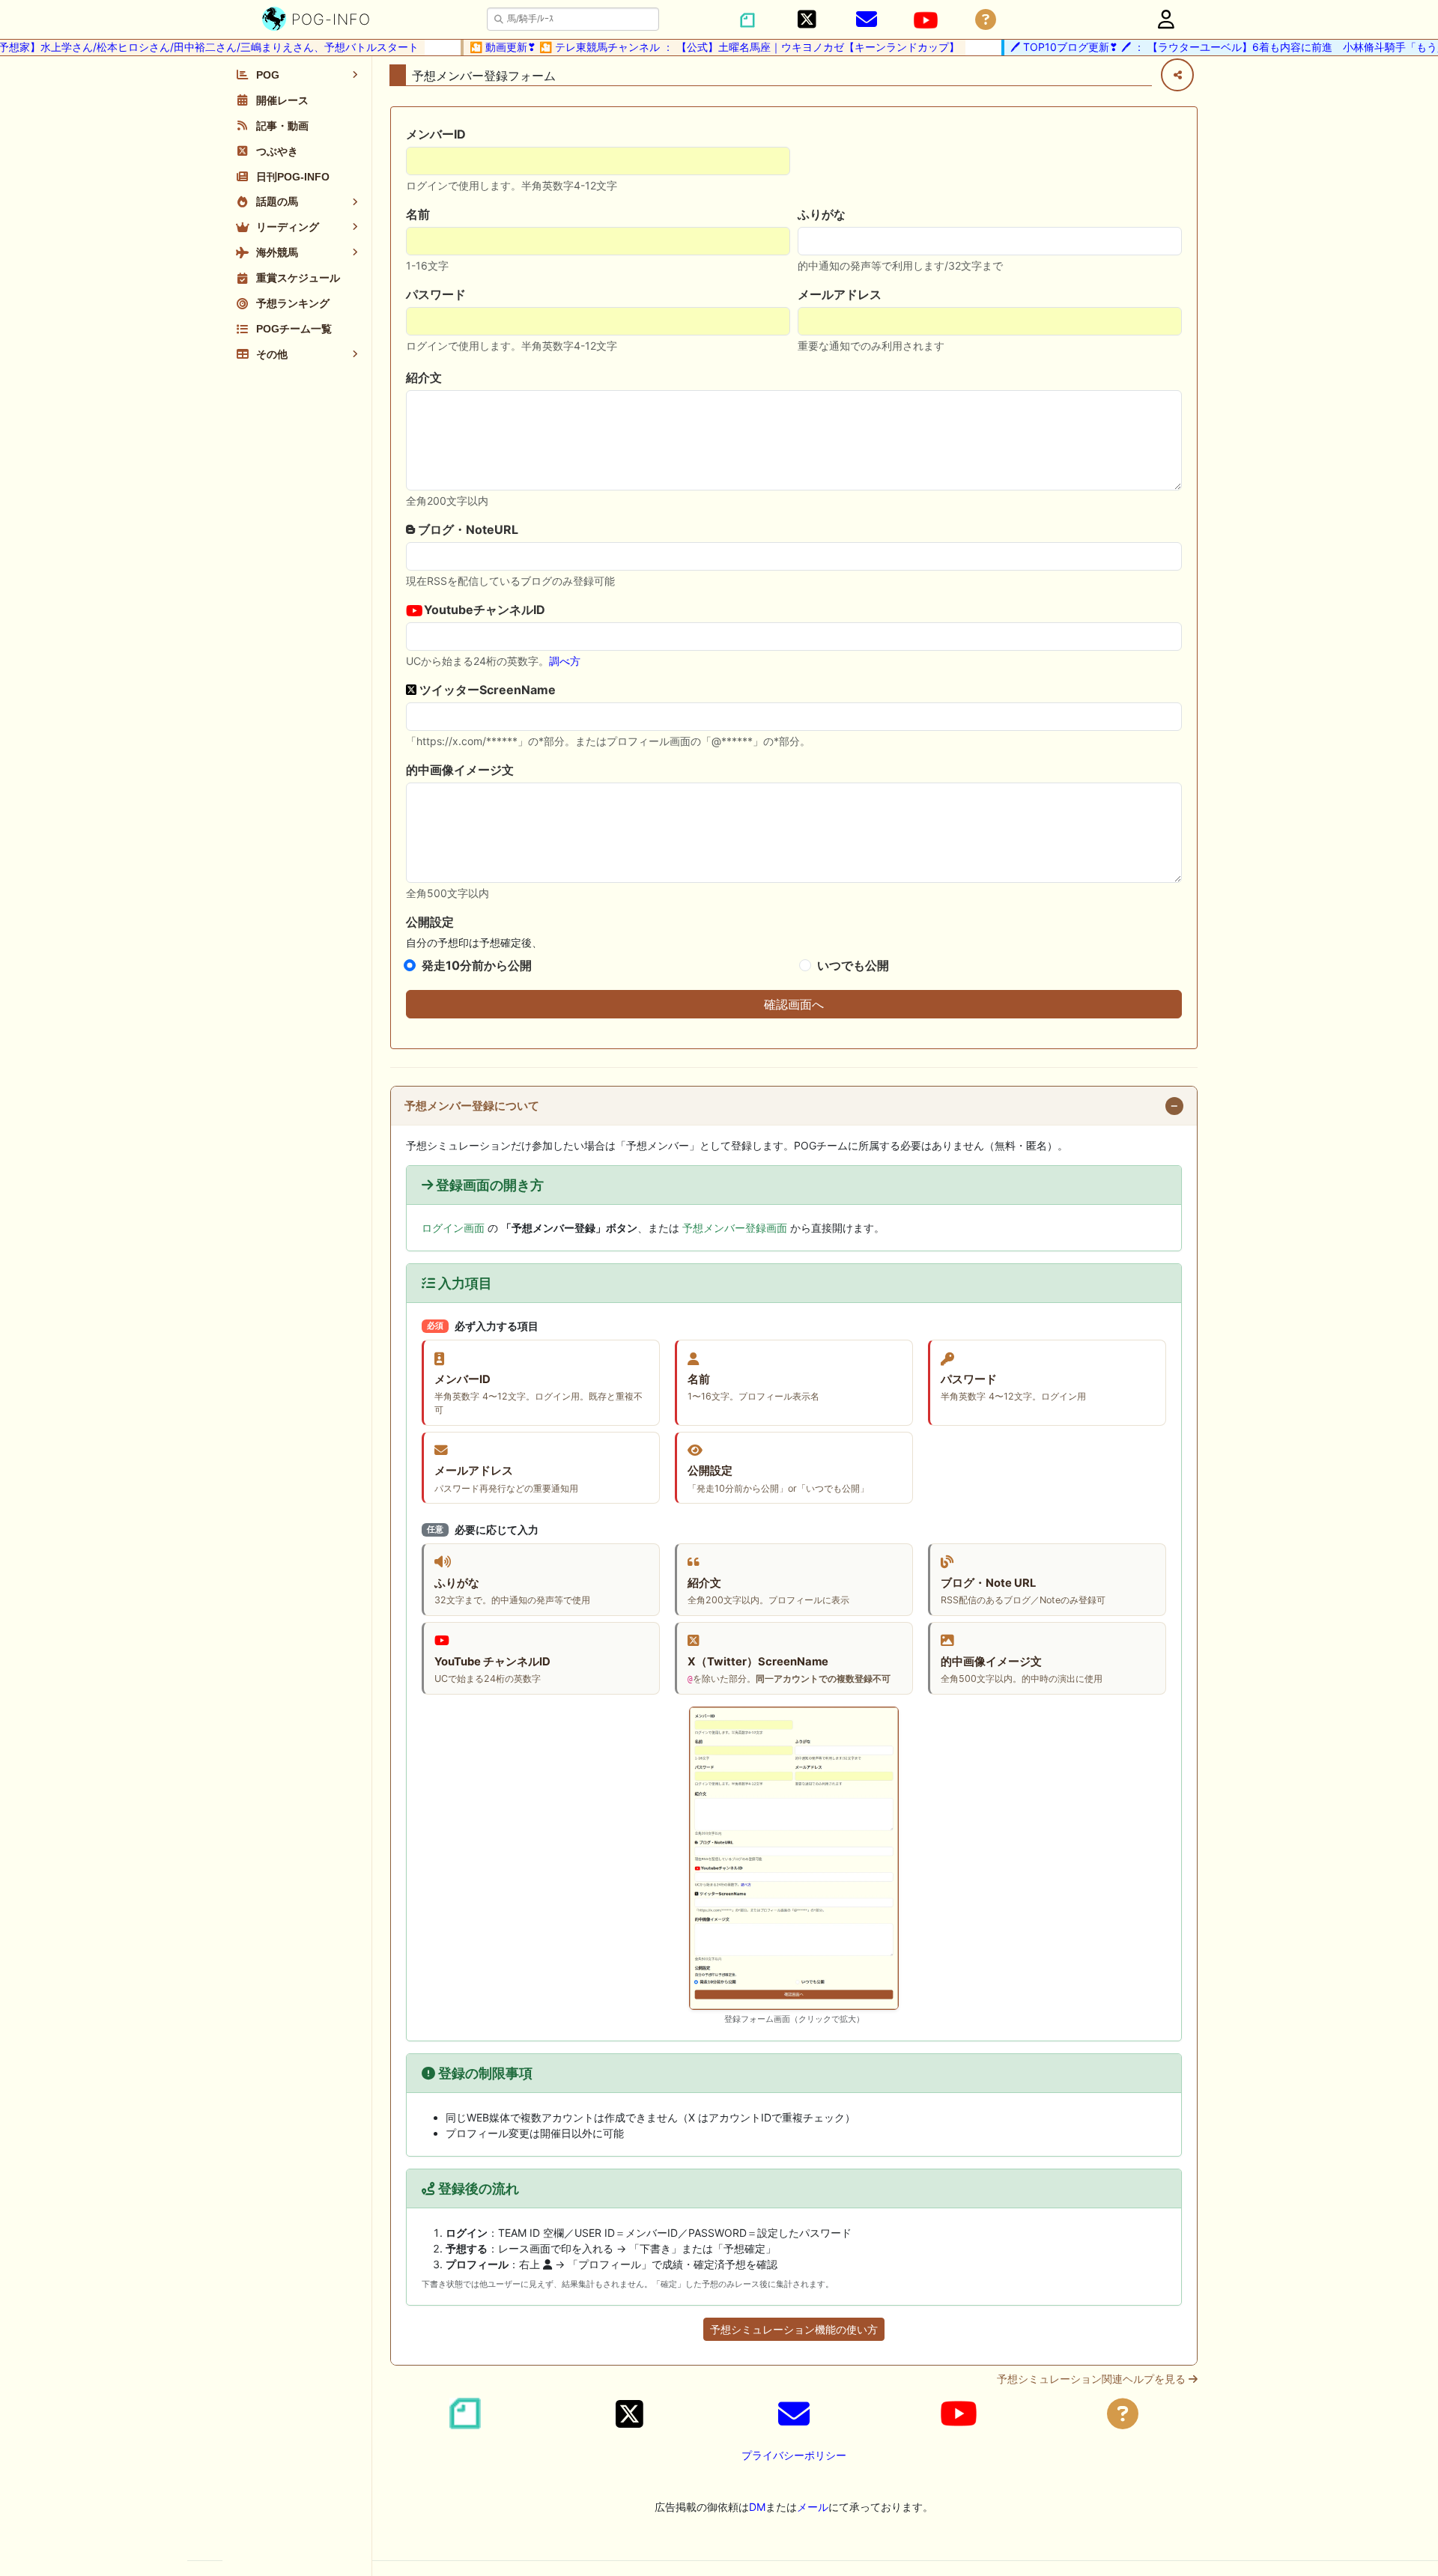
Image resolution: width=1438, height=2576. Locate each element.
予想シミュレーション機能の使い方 (794, 2329)
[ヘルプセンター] (986, 20)
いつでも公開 (853, 965)
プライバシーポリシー (794, 2455)
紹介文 (424, 377)
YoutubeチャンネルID (483, 610)
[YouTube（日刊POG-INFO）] (926, 20)
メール (813, 2507)
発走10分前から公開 (477, 965)
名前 (418, 214)
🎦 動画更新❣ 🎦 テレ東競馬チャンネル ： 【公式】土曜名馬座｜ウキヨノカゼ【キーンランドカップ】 (689, 47)
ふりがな (822, 214)
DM (757, 2507)
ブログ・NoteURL (467, 529)
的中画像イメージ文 (460, 770)
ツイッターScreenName (486, 690)
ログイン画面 (453, 1228)
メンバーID (436, 134)
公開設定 (430, 922)
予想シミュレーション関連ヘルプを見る (1093, 2379)
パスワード (436, 294)
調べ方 (565, 661)
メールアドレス (840, 294)
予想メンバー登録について (472, 1106)
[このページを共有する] (1177, 75)
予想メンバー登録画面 (735, 1228)
